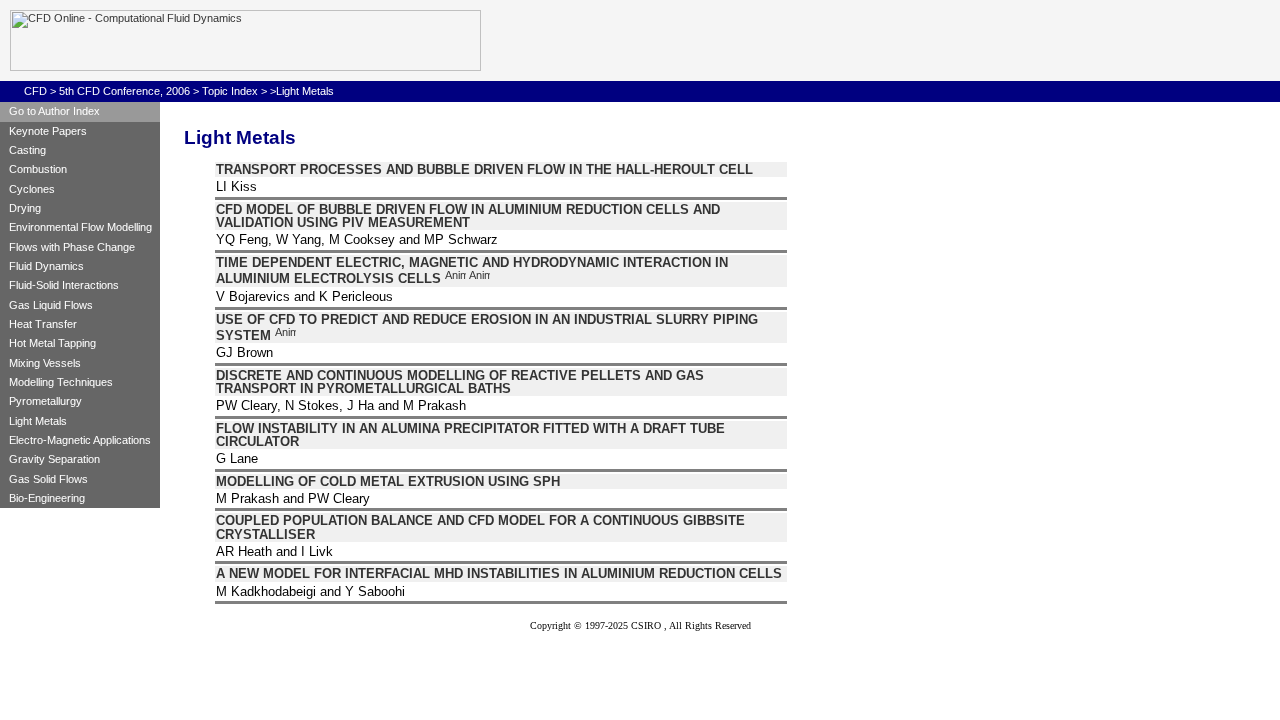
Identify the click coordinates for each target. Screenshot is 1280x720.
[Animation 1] (455, 279)
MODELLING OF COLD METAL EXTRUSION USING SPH (388, 481)
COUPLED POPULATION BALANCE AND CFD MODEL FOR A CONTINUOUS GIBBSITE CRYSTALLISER (480, 527)
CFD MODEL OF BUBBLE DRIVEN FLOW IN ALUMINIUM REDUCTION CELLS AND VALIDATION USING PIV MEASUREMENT (468, 216)
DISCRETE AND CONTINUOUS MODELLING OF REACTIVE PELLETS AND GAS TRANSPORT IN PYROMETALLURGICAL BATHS (460, 382)
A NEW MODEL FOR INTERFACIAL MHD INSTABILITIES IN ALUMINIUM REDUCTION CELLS (499, 573)
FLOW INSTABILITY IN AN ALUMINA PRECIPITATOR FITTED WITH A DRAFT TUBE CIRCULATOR (470, 435)
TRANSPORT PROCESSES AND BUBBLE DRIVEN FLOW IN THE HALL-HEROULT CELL (484, 169)
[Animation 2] (479, 279)
